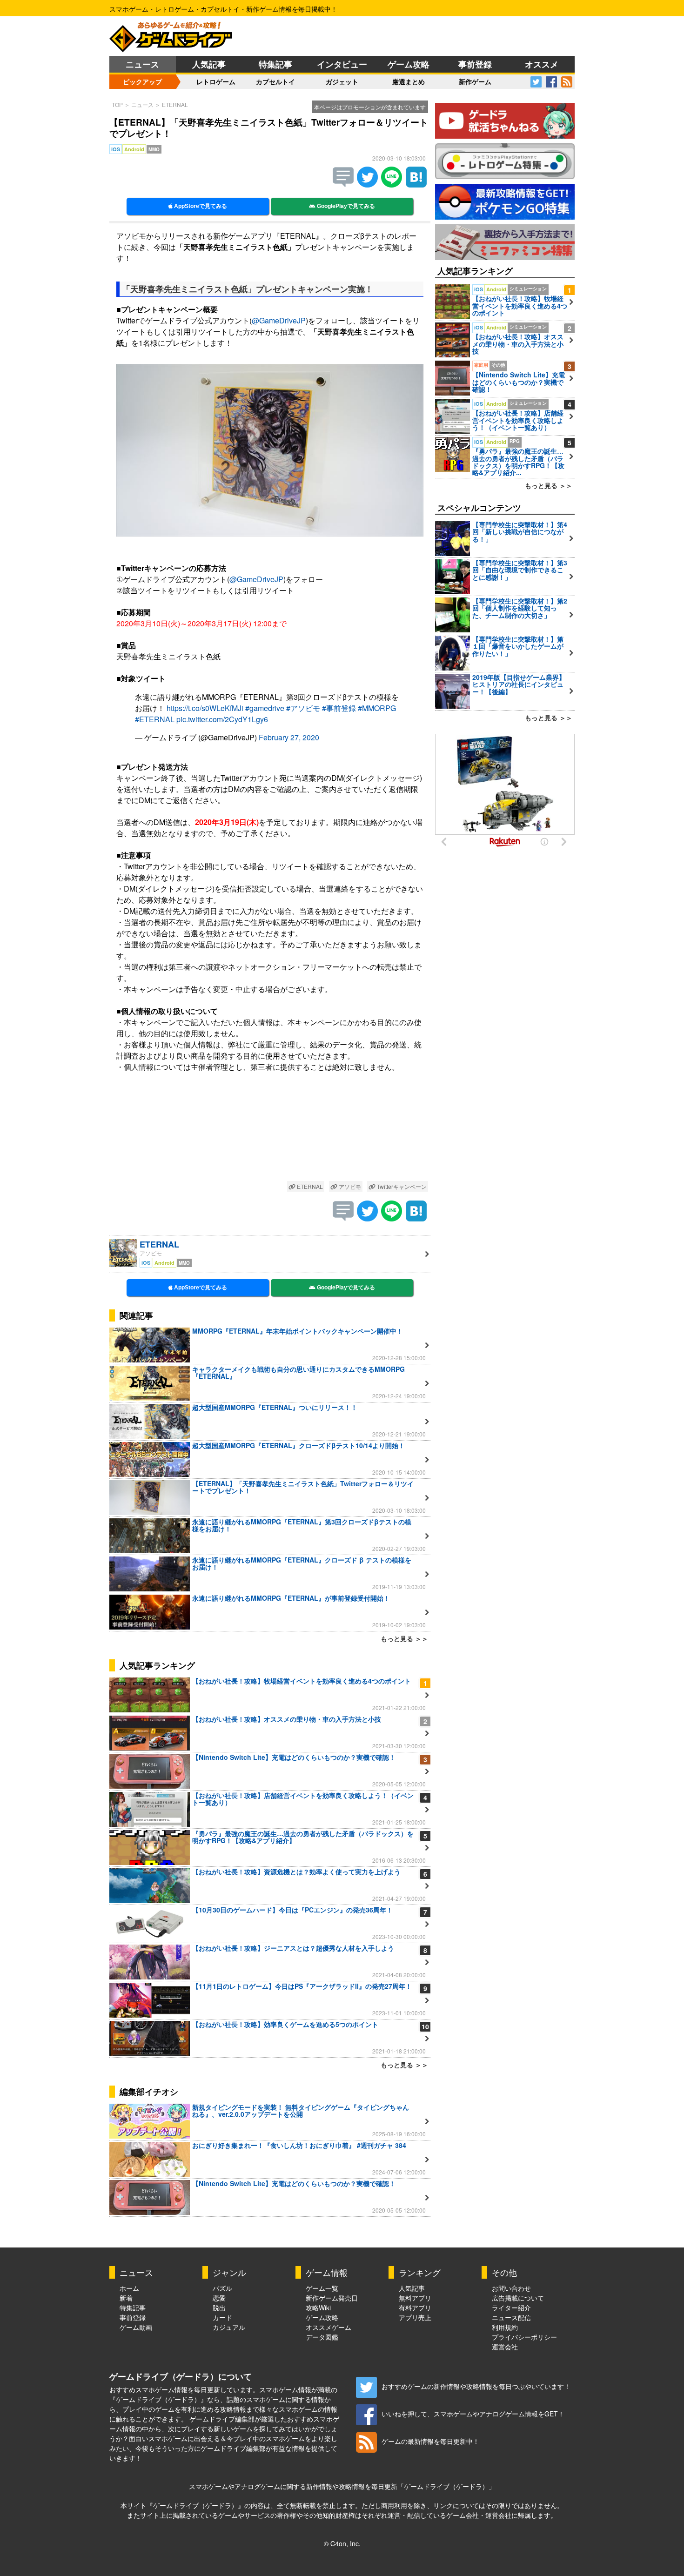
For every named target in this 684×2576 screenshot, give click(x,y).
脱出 (219, 2308)
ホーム (129, 2288)
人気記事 (209, 64)
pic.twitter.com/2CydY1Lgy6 (222, 719)
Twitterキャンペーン (401, 1186)
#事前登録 (339, 708)
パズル (222, 2288)
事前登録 (475, 64)
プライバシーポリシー (524, 2337)
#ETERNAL (155, 719)
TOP (117, 104)
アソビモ (349, 1186)
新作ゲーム (475, 81)
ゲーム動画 (136, 2327)
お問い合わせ (511, 2288)
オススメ (542, 64)
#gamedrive (265, 708)
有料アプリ (415, 2308)
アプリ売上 (415, 2317)
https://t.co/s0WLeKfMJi (205, 708)
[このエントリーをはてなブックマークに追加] (416, 184)
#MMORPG (377, 708)
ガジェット (342, 81)
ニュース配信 (511, 2317)
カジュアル (229, 2327)
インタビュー (342, 64)
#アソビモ (303, 708)
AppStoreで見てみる (200, 206)
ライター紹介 (511, 2308)
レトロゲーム (216, 81)
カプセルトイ (275, 81)
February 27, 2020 (289, 737)
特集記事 (275, 64)
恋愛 (219, 2298)
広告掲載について (518, 2298)
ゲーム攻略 (409, 64)
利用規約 (505, 2327)
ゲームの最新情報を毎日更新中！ (430, 2441)
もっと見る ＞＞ (404, 1638)
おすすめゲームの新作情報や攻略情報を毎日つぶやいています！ (476, 2386)
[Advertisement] (270, 1134)
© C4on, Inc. (342, 2543)
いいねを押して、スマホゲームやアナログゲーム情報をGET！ (473, 2414)
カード (222, 2317)
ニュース (142, 64)
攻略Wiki (318, 2308)
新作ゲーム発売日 (332, 2298)
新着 (126, 2298)
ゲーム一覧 (322, 2288)
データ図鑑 (322, 2337)
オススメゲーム (329, 2327)
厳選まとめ (409, 81)
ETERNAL (175, 104)
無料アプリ (415, 2298)
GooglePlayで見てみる (345, 206)
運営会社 (505, 2347)
